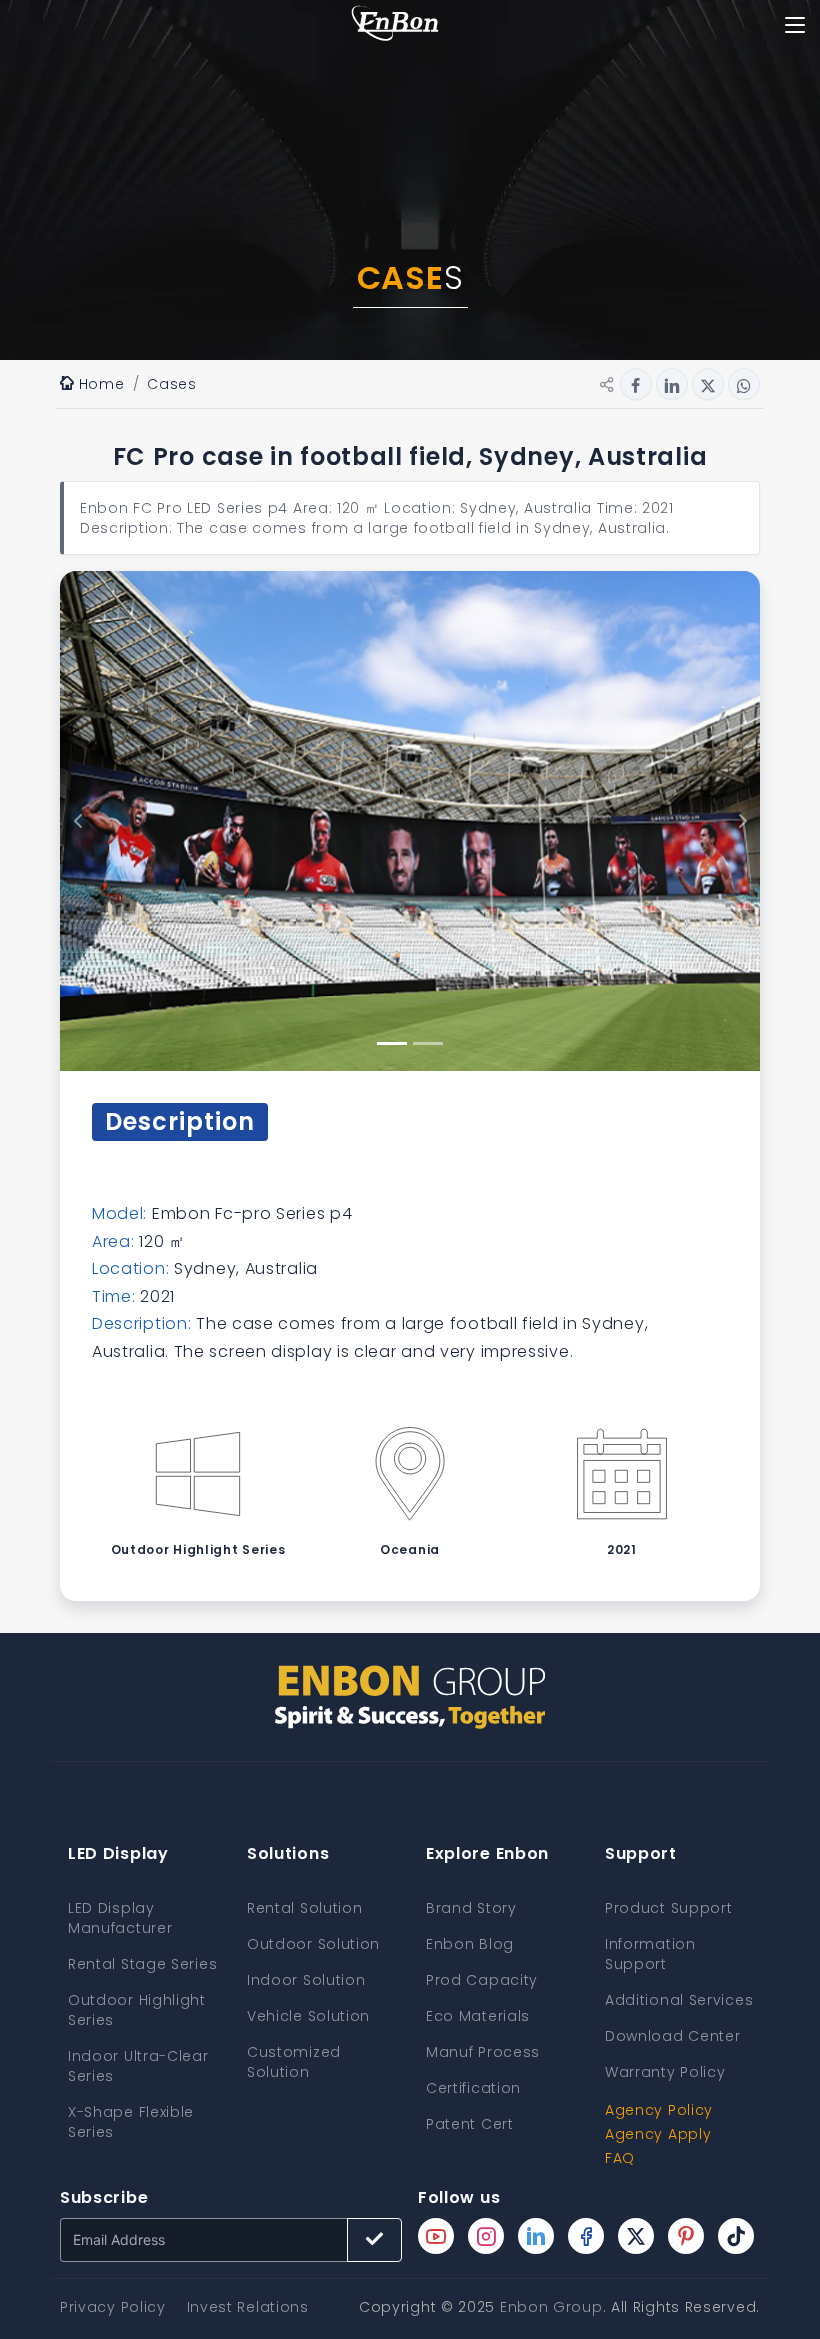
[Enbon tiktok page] (736, 2236)
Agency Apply (658, 2134)
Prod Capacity (482, 1980)
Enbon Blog (470, 1944)
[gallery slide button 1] (392, 1043)
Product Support (669, 1908)
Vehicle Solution (308, 2016)
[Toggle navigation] (794, 25)
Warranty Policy (665, 2072)
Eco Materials (478, 2016)
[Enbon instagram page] (486, 2236)
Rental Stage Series (142, 1964)
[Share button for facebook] (636, 384)
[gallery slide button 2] (428, 1043)
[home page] (395, 25)
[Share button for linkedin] (672, 384)
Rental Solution (305, 1908)
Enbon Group (551, 2307)
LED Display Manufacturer (120, 1918)
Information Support (650, 1954)
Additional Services (679, 2000)
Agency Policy (659, 2110)
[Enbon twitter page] (636, 2236)
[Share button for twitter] (708, 384)
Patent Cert (470, 2124)
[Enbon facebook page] (586, 2236)
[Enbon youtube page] (436, 2236)
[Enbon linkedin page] (536, 2236)
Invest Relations (248, 2307)
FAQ (620, 2158)
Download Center (673, 2036)
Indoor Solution (306, 1980)
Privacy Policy (113, 2307)
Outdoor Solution (313, 1944)
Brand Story (471, 1908)
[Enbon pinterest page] (686, 2236)
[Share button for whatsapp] (744, 384)
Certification (473, 2088)
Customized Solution (294, 2062)
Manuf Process (483, 2052)
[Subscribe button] (374, 2240)
